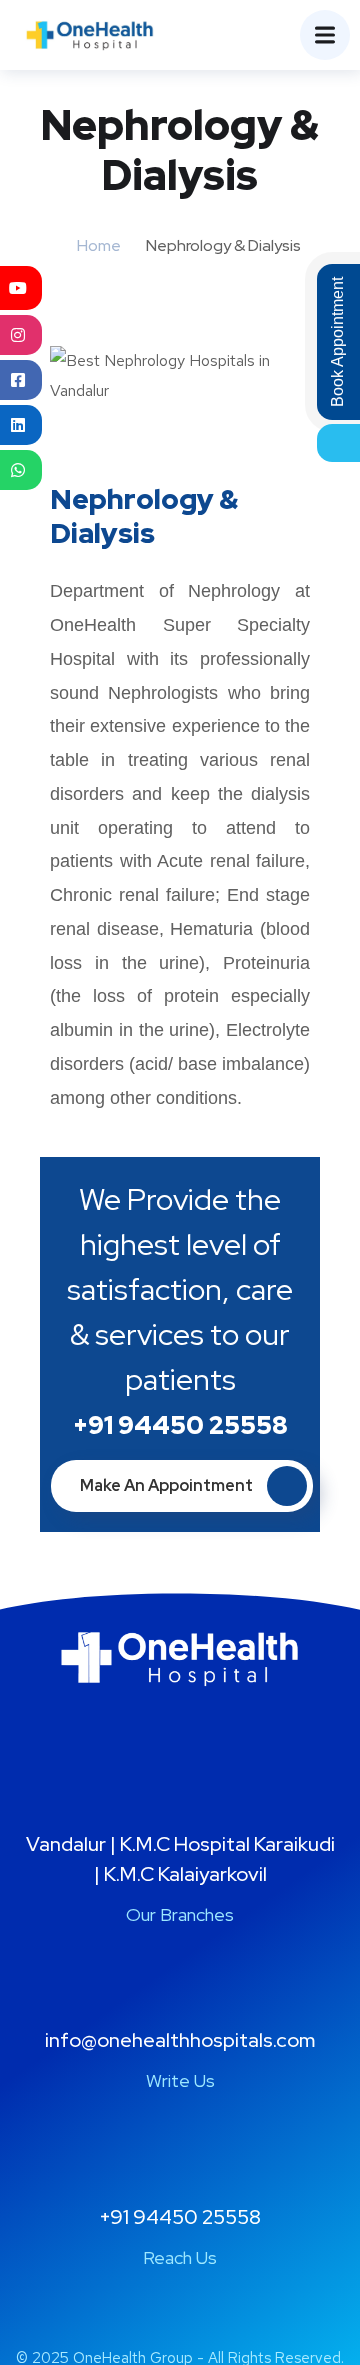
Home (99, 245)
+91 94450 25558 (180, 1425)
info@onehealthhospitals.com (180, 2040)
